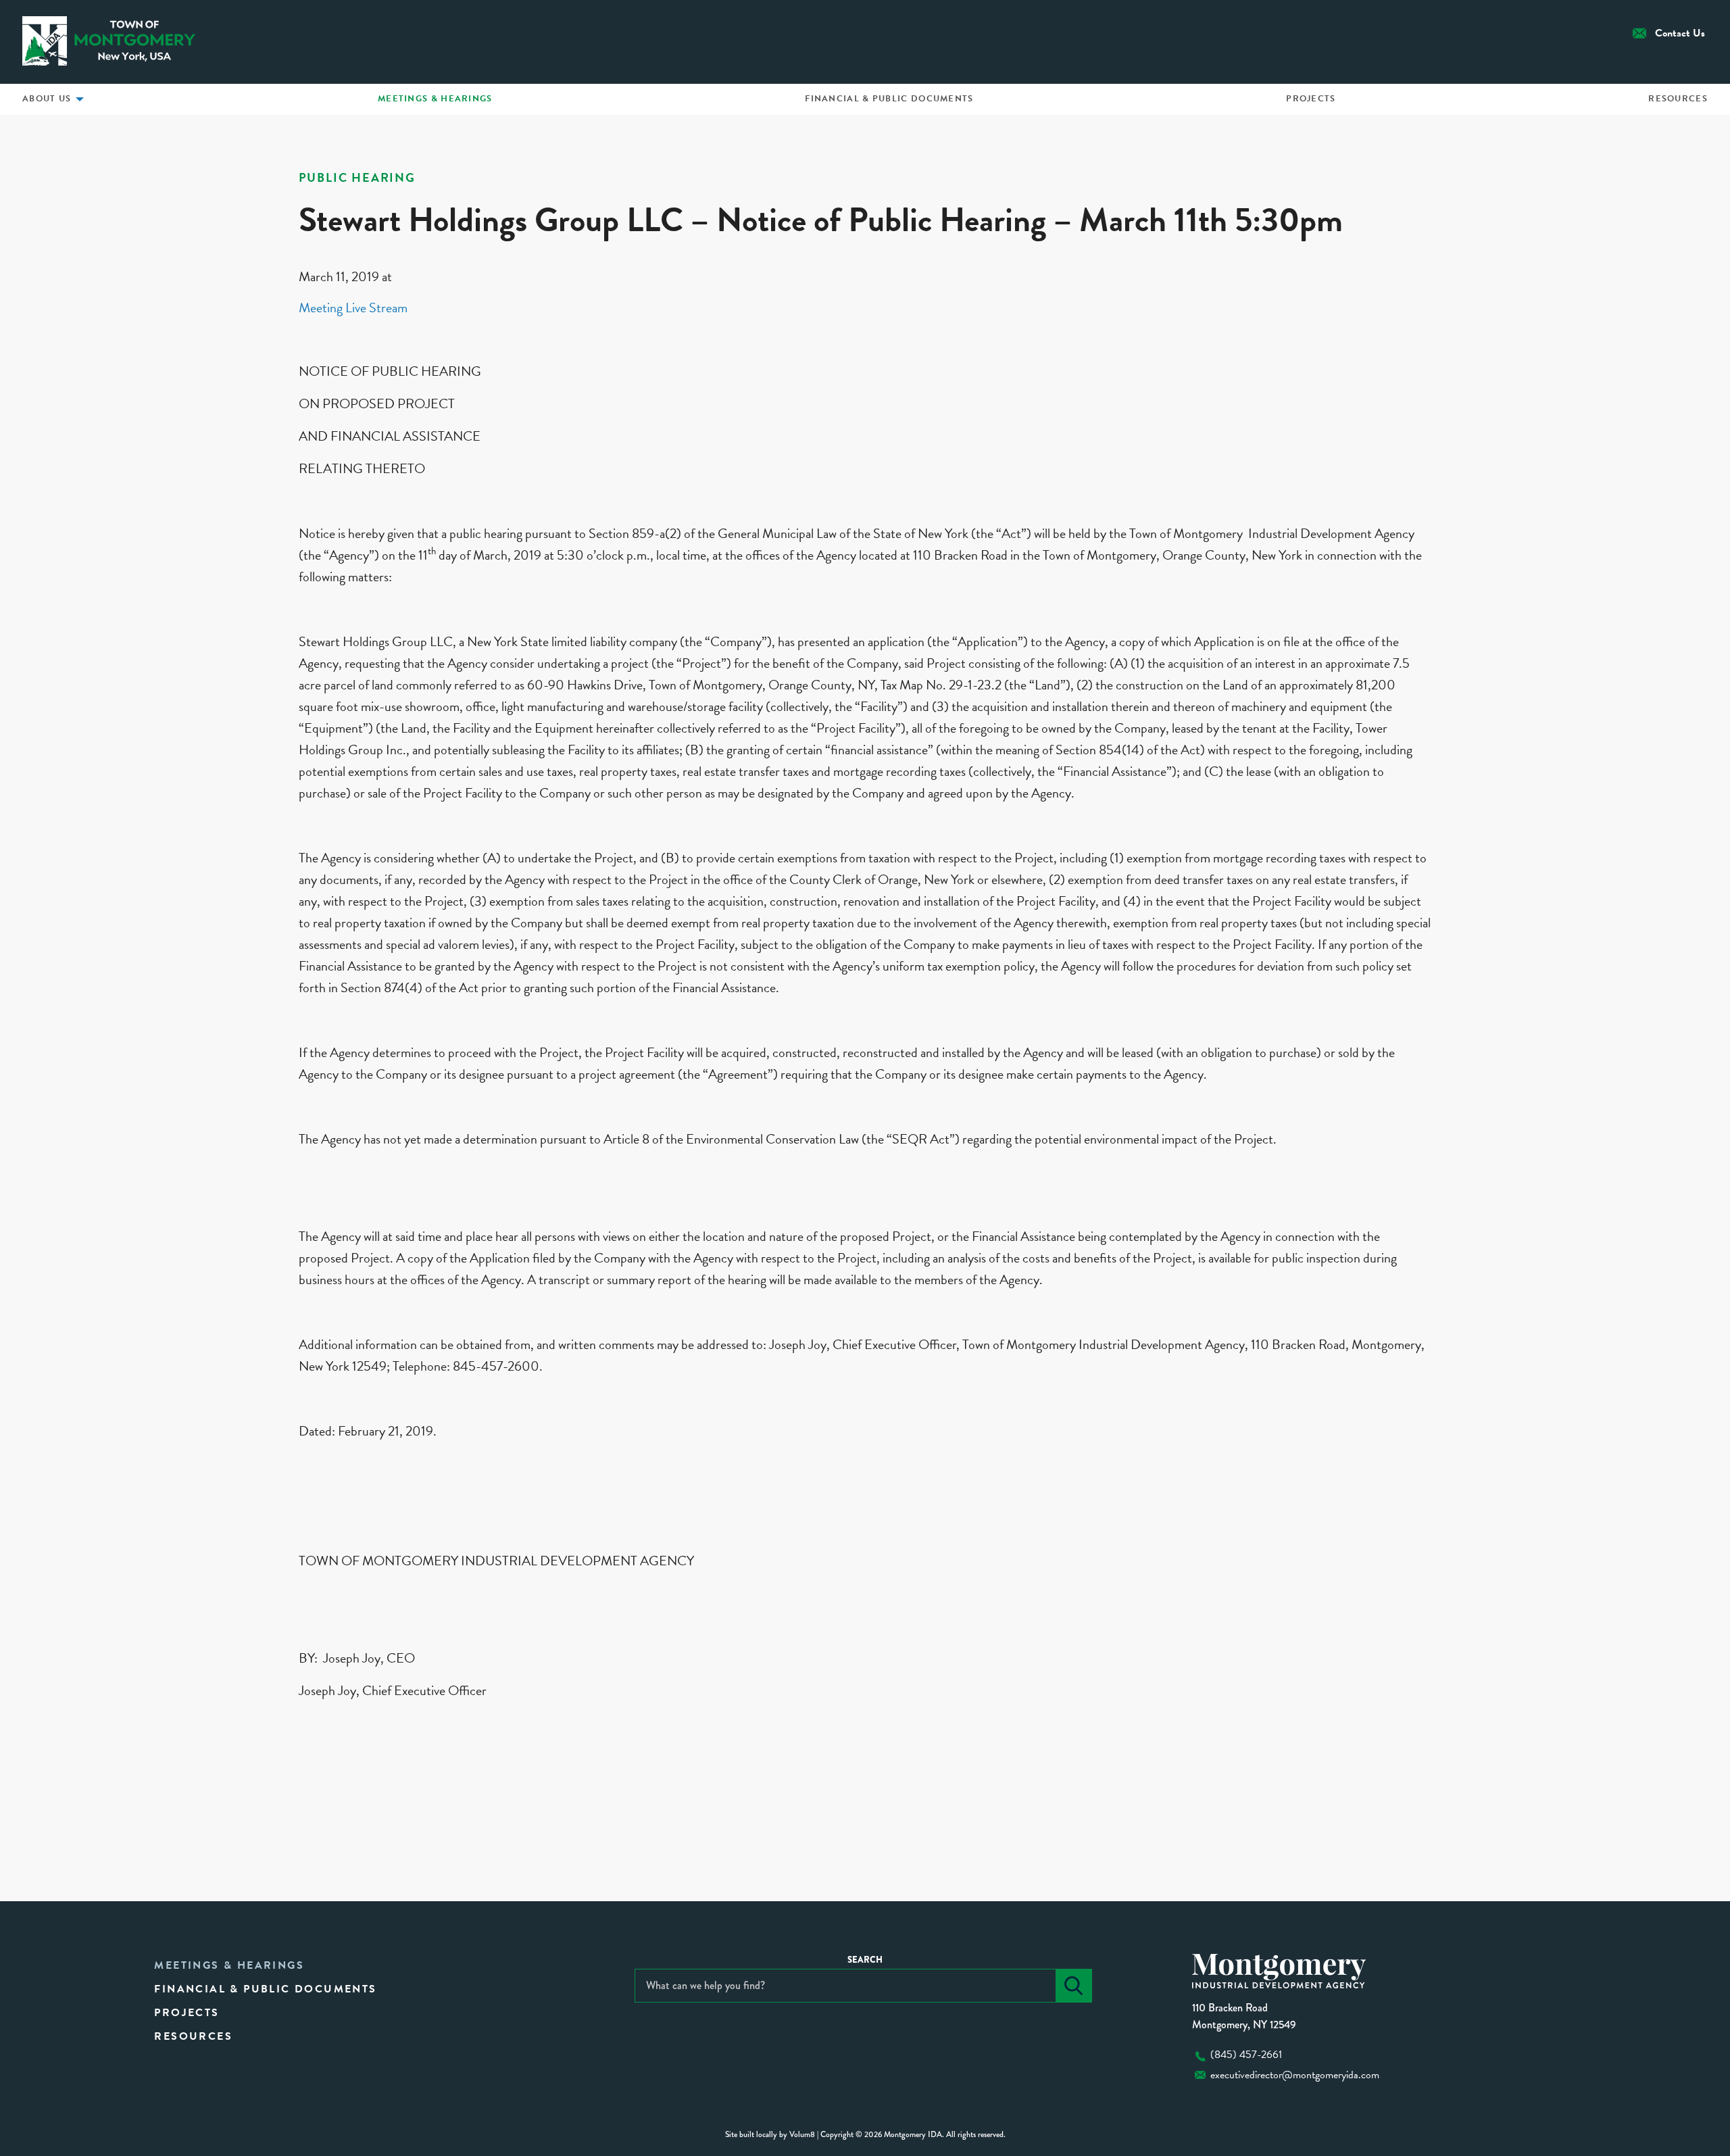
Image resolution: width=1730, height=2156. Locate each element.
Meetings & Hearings (435, 99)
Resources (1678, 99)
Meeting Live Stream (353, 308)
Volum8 (802, 2134)
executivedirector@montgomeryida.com (1295, 2075)
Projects (1311, 99)
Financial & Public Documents (889, 99)
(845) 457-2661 (1246, 2055)
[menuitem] (435, 99)
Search (865, 1960)
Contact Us (1680, 33)
